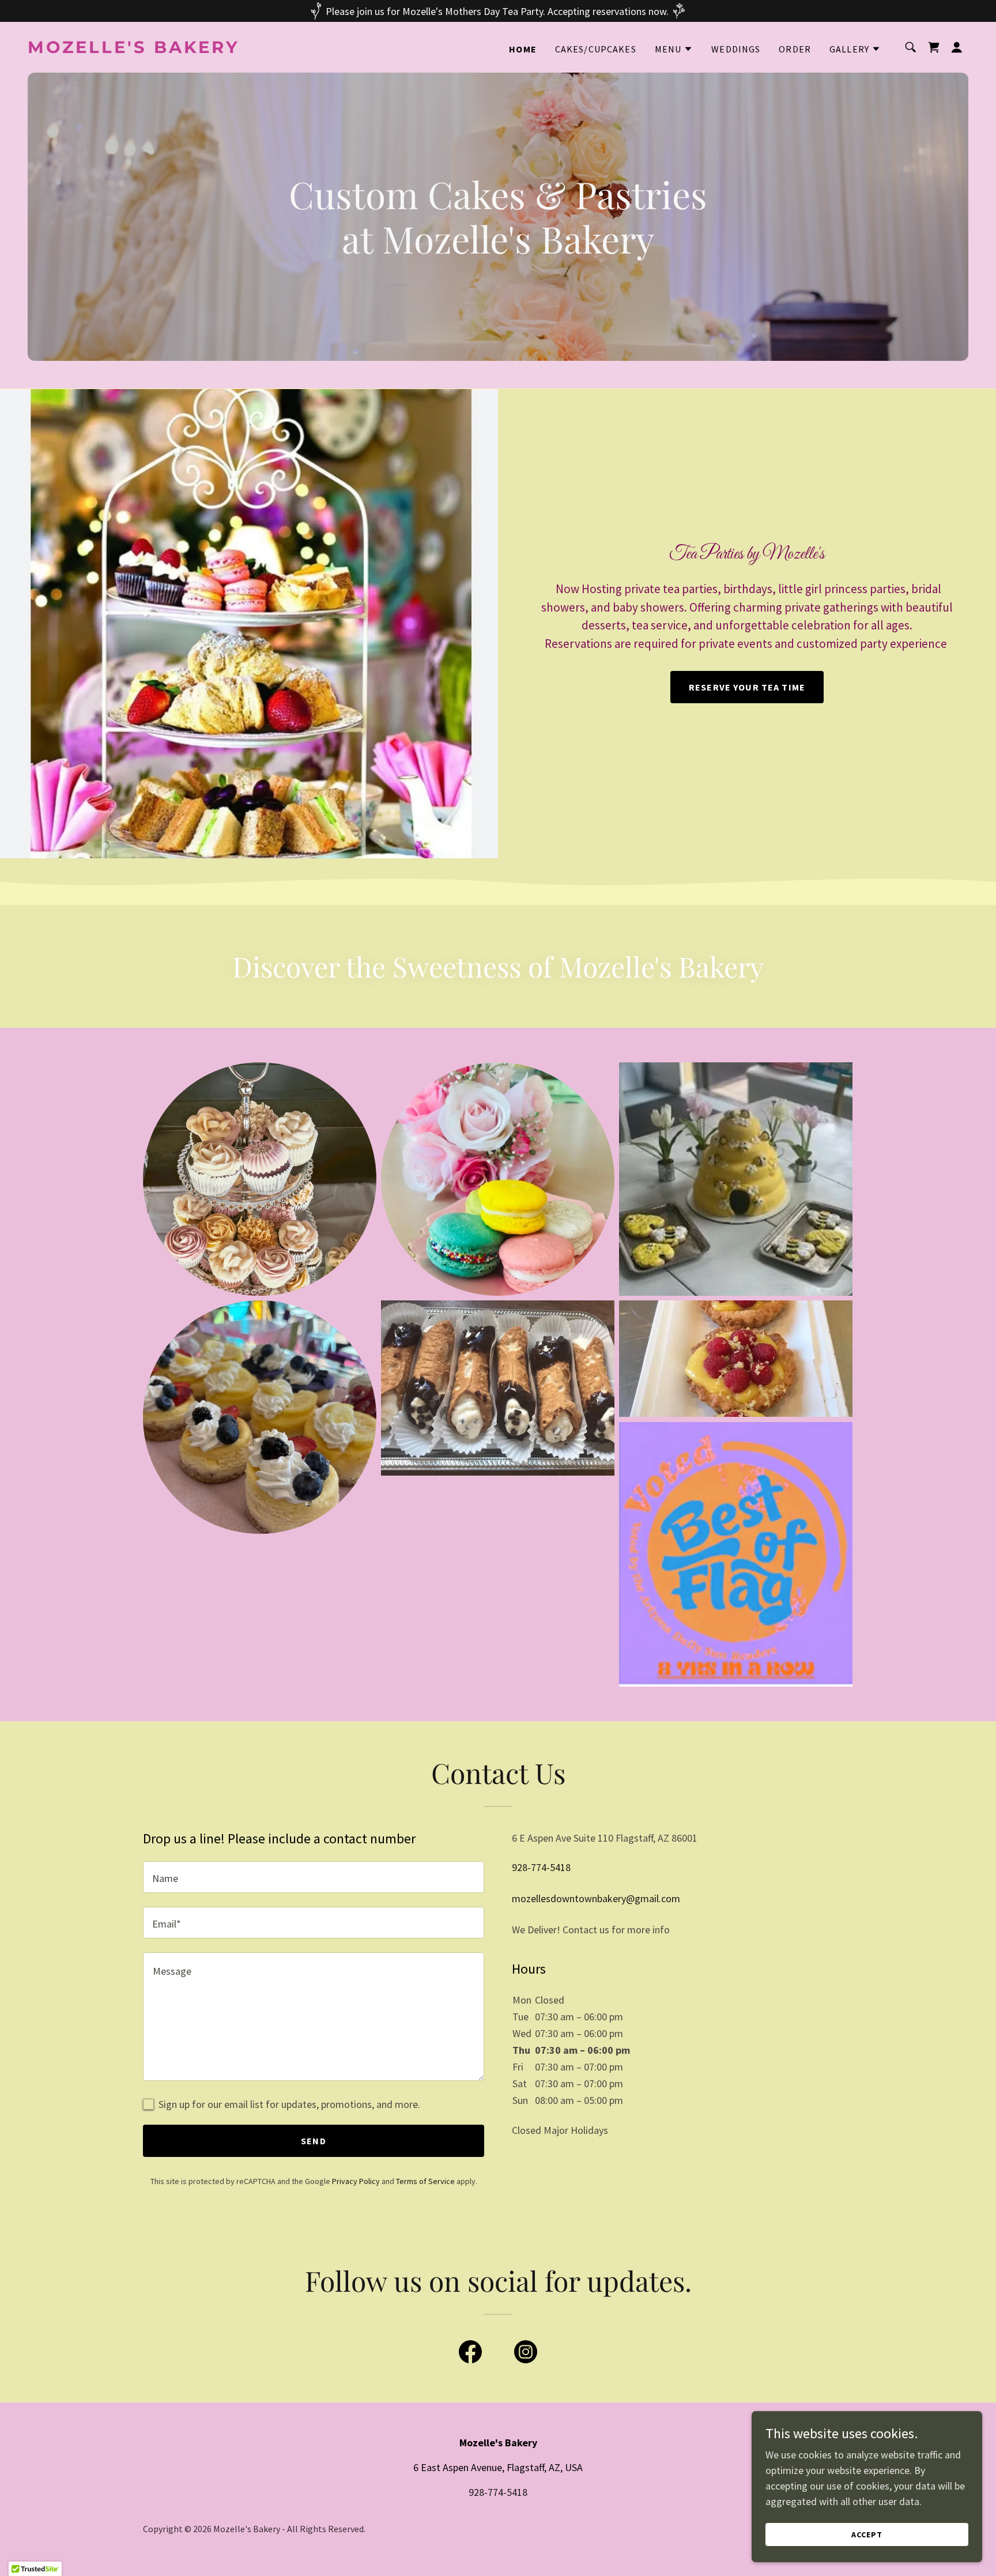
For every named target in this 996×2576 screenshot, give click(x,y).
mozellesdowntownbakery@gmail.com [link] (596, 1898)
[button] (674, 49)
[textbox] (314, 1877)
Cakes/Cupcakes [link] (596, 49)
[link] (159, 49)
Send (314, 2141)
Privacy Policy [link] (356, 2181)
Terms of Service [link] (425, 2181)
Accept (867, 2534)
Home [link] (523, 49)
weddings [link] (736, 49)
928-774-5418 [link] (541, 1867)
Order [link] (795, 49)
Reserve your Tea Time (747, 687)
